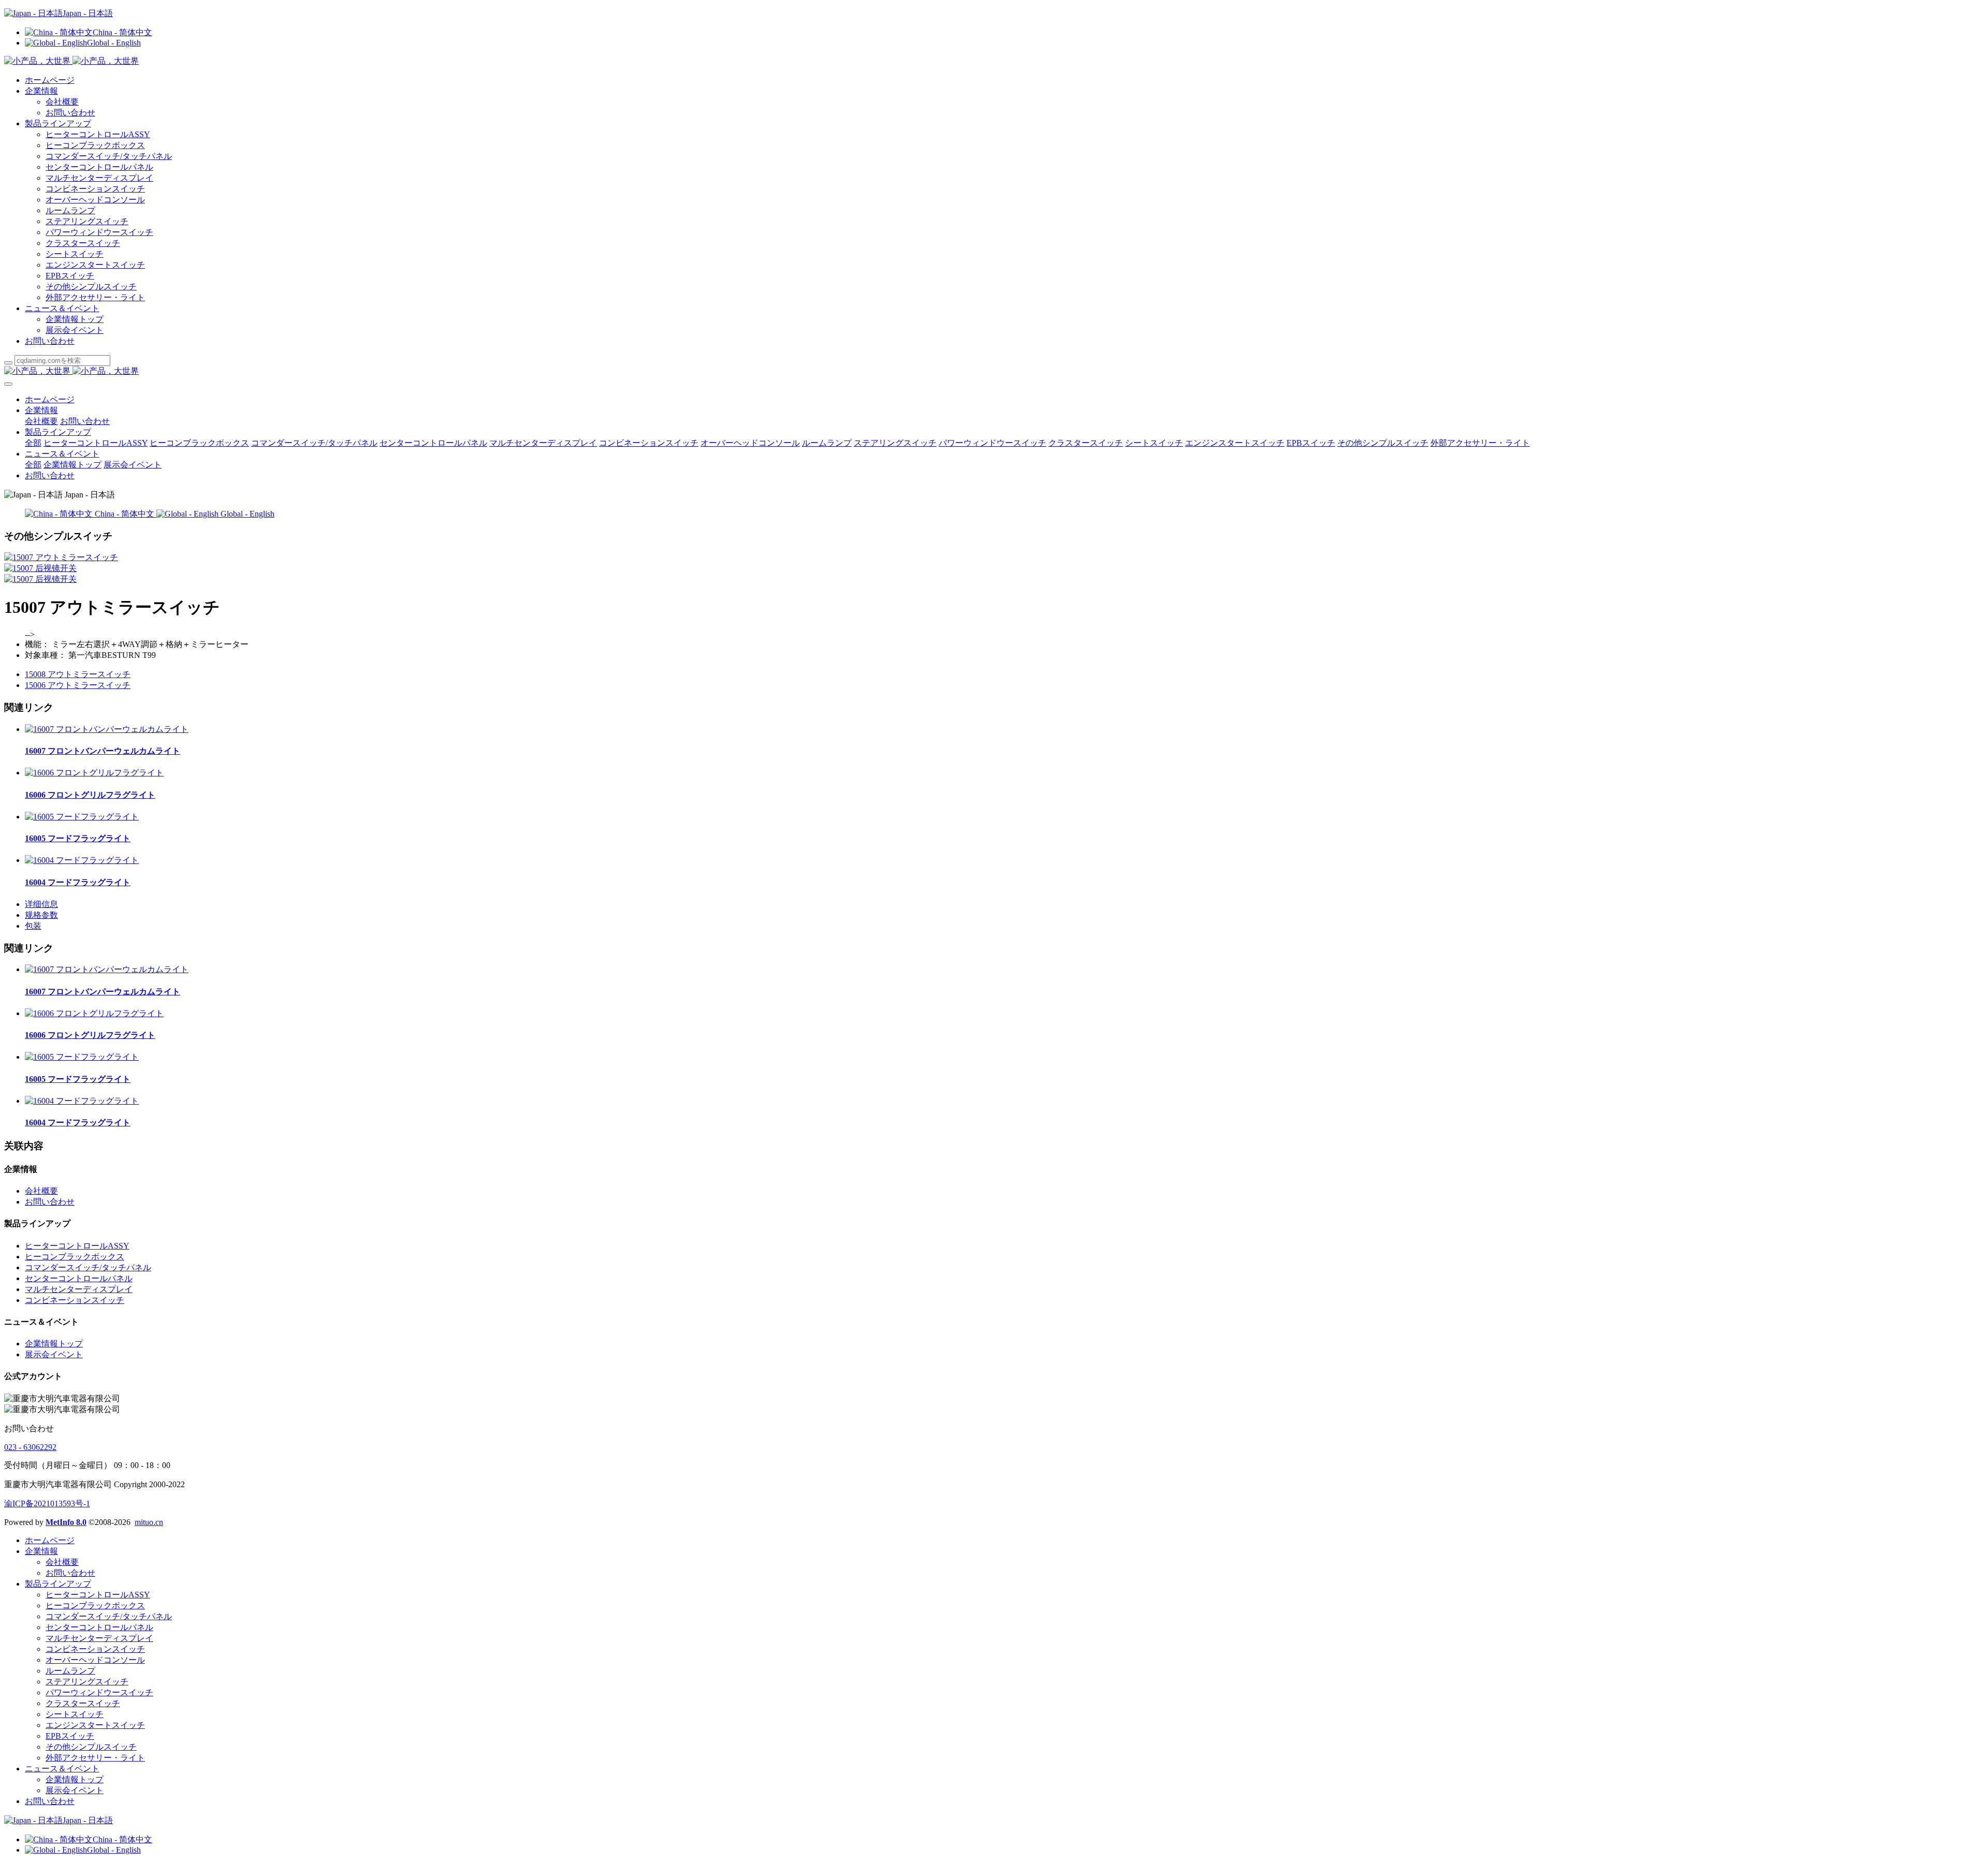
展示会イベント (75, 330)
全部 (33, 443)
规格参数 (41, 915)
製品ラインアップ (58, 123)
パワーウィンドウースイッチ (99, 232)
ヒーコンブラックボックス (95, 145)
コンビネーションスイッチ (95, 189)
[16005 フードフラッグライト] (82, 817)
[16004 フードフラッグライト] (82, 860)
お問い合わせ (70, 113)
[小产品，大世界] (994, 371)
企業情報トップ (75, 319)
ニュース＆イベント (62, 308)
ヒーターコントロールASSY (98, 134)
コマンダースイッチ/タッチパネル (109, 156)
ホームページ (50, 80)
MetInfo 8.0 (66, 1522)
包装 (33, 926)
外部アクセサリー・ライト (95, 297)
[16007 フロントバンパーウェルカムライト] (107, 729)
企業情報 (41, 91)
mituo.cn (149, 1522)
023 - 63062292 (30, 1447)
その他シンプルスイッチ (91, 287)
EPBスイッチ (70, 276)
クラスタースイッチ (83, 243)
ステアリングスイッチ (87, 221)
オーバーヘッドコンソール (95, 200)
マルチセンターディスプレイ (99, 178)
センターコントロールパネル (99, 167)
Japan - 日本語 (88, 13)
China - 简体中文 (122, 32)
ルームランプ (70, 210)
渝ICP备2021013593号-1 (47, 1503)
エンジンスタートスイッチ (95, 265)
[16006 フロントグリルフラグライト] (94, 773)
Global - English (114, 43)
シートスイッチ (75, 254)
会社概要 (62, 102)
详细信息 (41, 904)
